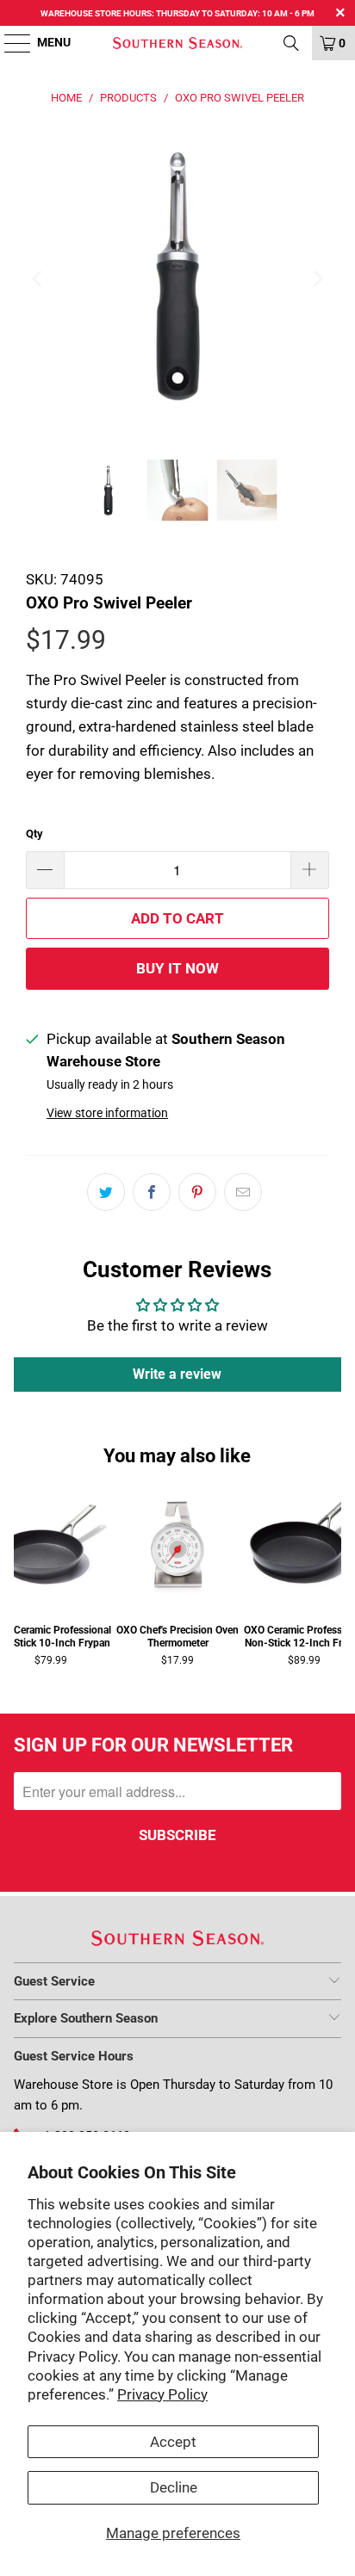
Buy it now (177, 968)
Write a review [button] (177, 1374)
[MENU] (9, 43)
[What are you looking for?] (291, 43)
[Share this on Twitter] (106, 1192)
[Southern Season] (177, 43)
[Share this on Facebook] (152, 1192)
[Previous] (39, 278)
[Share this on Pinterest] (197, 1192)
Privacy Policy (162, 2394)
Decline (174, 2487)
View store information (107, 1113)
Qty (34, 834)
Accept (173, 2442)
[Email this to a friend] (243, 1192)
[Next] (316, 278)
